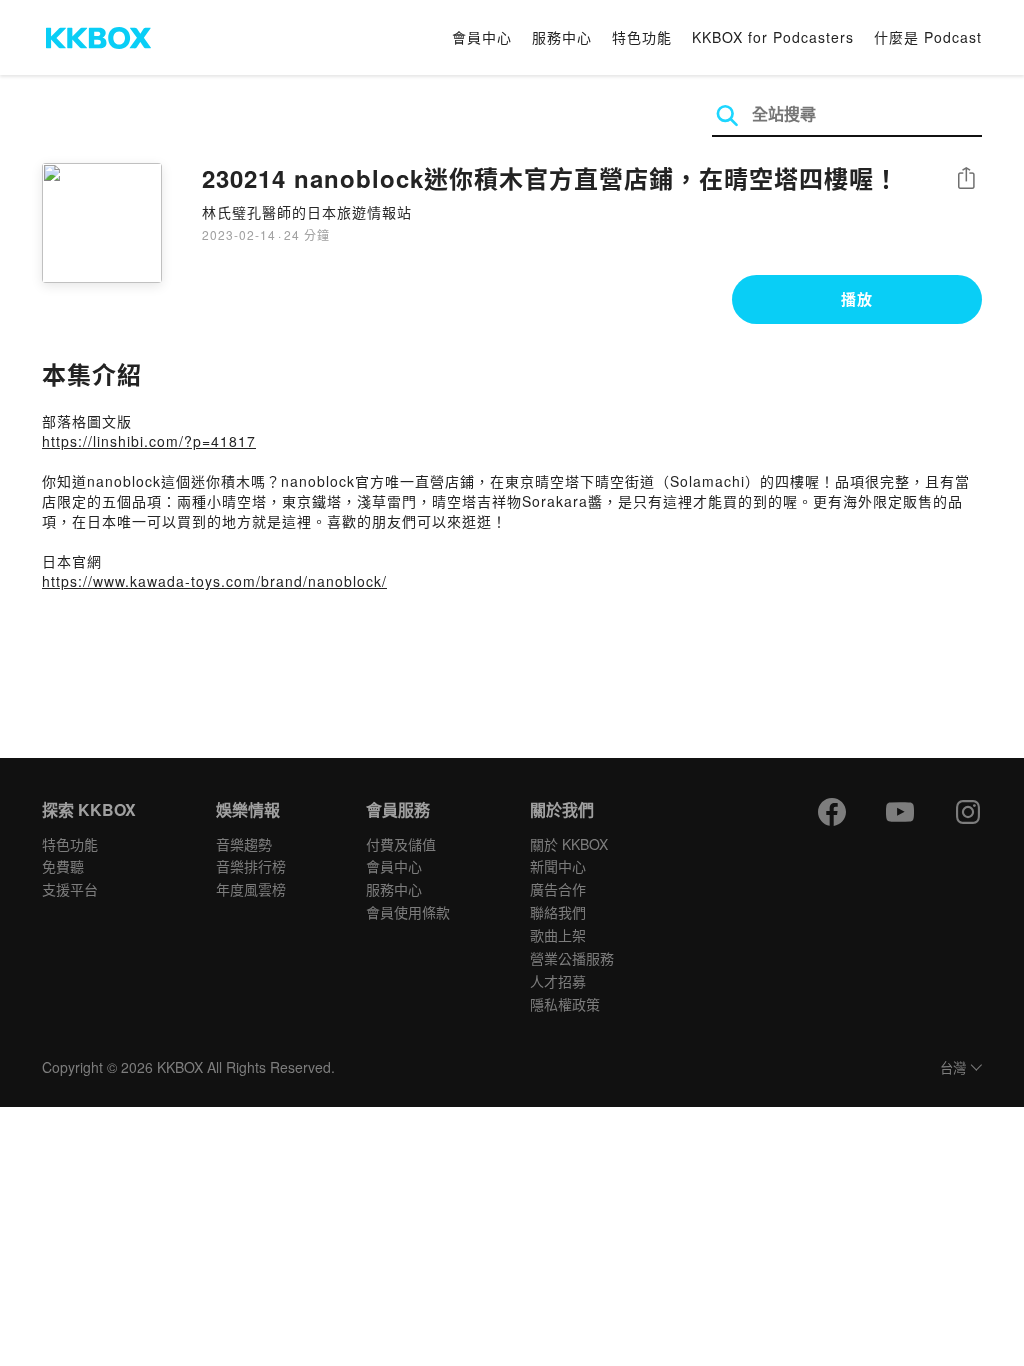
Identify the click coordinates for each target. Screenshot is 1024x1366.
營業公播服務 (572, 958)
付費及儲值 (401, 844)
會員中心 (482, 37)
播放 (857, 299)
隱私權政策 (565, 1004)
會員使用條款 (408, 912)
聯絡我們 (558, 912)
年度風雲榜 (251, 889)
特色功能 (642, 37)
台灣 (953, 1068)
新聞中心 (558, 866)
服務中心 (562, 37)
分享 (966, 179)
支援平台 (70, 889)
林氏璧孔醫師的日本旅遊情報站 (307, 212)
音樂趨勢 (244, 844)
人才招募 (558, 981)
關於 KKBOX (569, 844)
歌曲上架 (558, 935)
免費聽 (63, 866)
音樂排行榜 (251, 866)
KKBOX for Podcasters (773, 37)
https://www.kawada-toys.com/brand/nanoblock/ (214, 581)
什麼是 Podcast (928, 37)
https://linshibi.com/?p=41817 (149, 441)
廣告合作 (558, 889)
